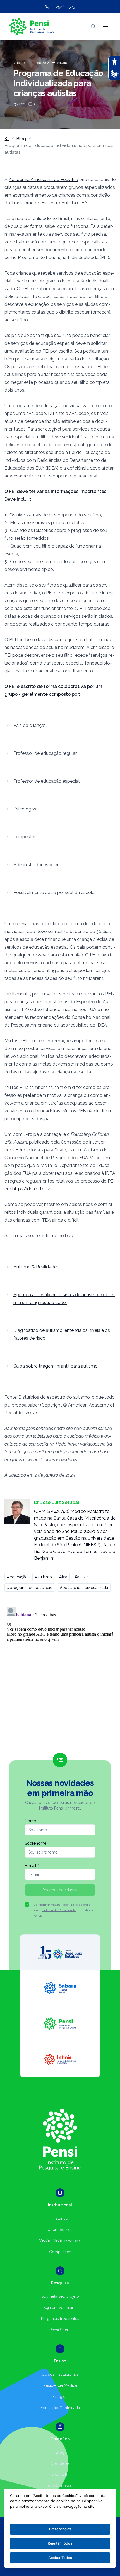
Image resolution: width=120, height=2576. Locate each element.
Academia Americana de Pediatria (43, 180)
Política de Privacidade (59, 1910)
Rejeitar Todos (60, 2543)
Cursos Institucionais (60, 2374)
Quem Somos (60, 2230)
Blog (21, 139)
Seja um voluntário (60, 2308)
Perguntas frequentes (60, 2319)
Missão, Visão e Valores (60, 2241)
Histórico (60, 2218)
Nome (30, 1821)
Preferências (60, 2529)
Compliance (60, 2252)
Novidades (60, 2463)
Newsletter (60, 2475)
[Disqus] (60, 1675)
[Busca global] (93, 26)
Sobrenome (36, 1843)
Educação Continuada (60, 2408)
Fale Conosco (60, 2486)
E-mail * (32, 1866)
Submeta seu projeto (60, 2296)
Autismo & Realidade (35, 1267)
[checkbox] (27, 1904)
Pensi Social (60, 2330)
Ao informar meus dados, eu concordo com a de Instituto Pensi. (63, 1910)
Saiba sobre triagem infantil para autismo (56, 1366)
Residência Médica (60, 2385)
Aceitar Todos (60, 2558)
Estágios (60, 2397)
